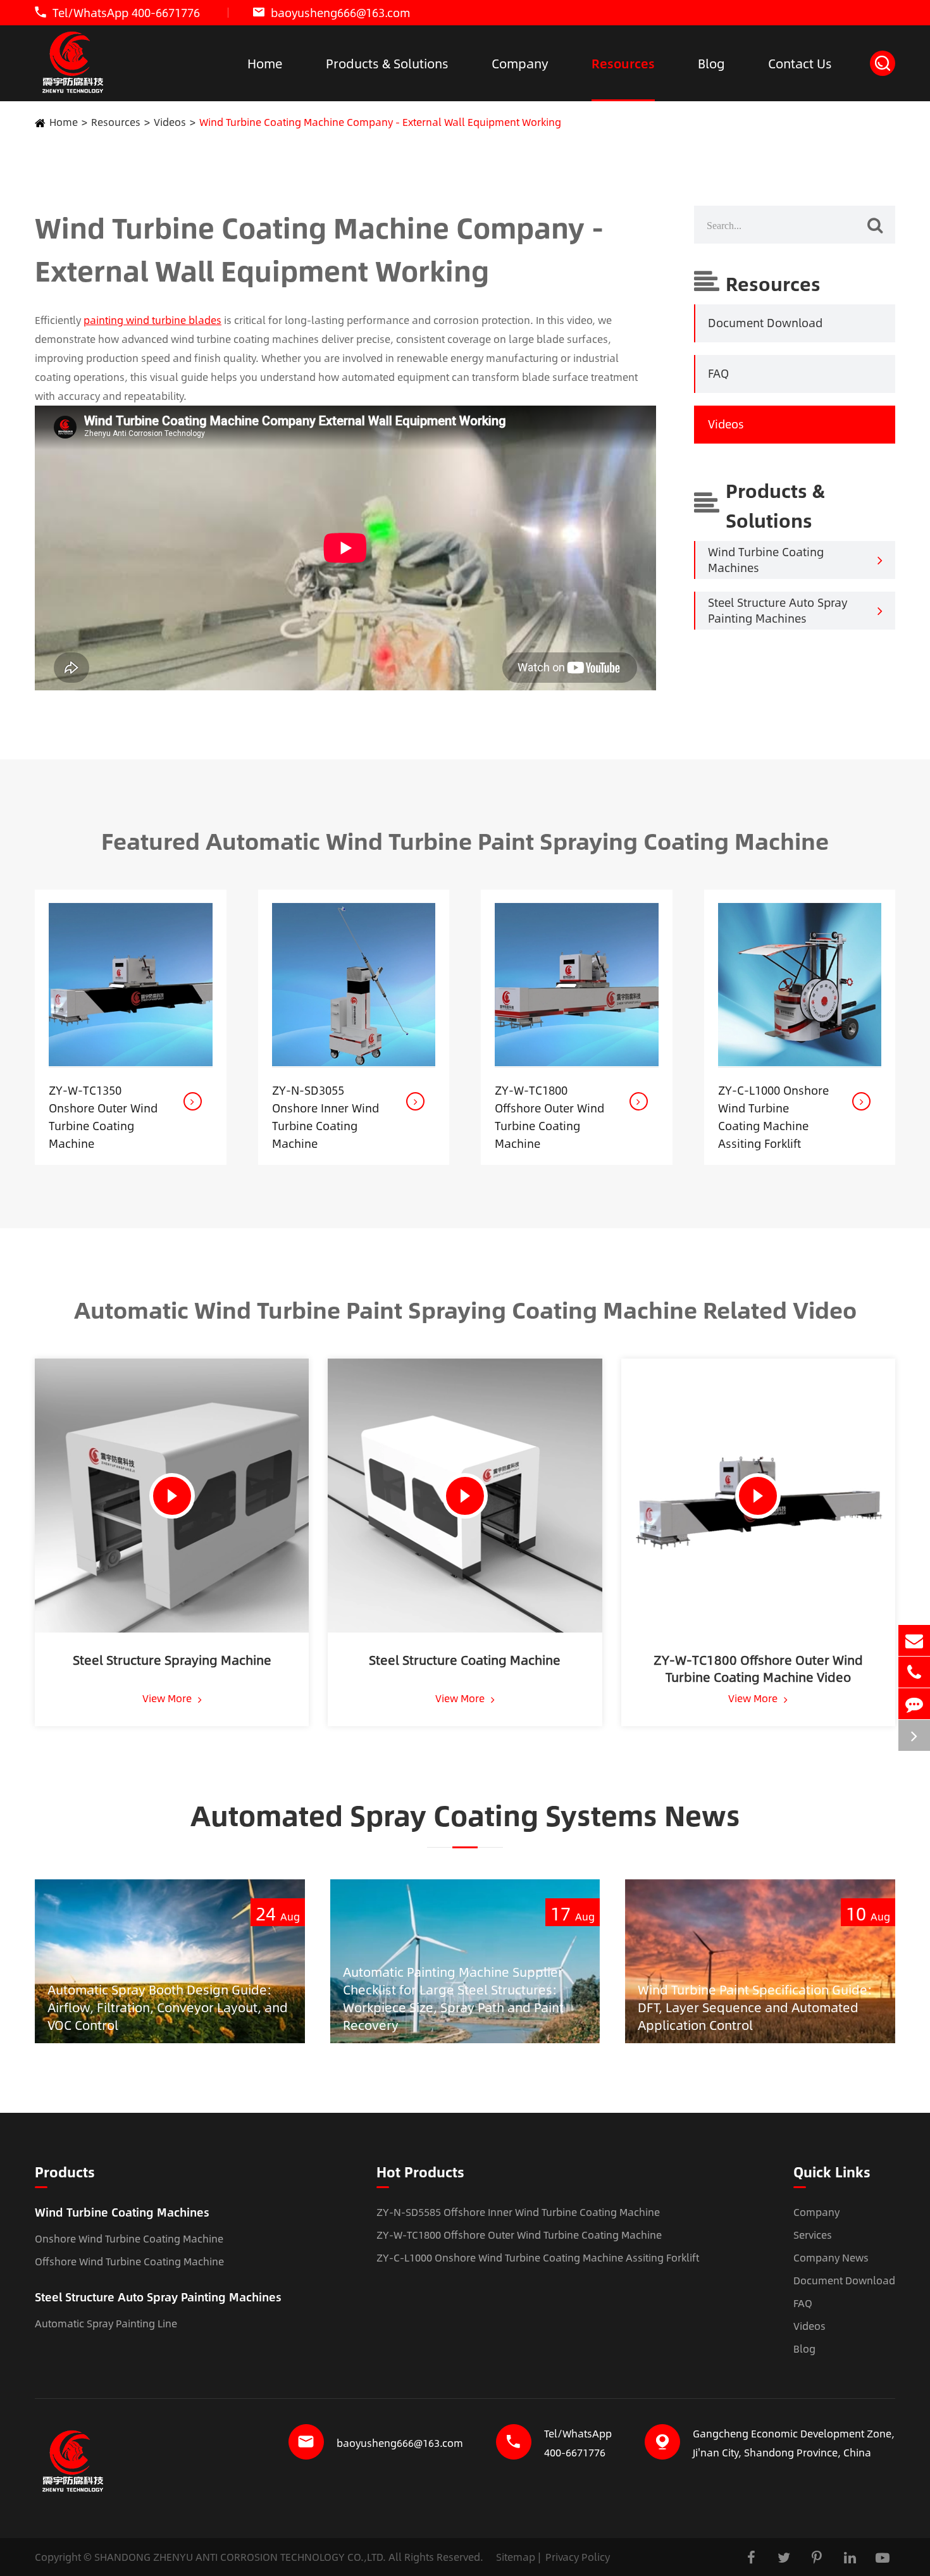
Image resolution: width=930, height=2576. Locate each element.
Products (65, 2173)
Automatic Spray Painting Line (106, 2323)
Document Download (765, 323)
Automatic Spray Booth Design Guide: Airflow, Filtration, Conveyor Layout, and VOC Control (168, 2007)
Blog (711, 63)
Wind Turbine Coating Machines (766, 560)
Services (813, 2235)
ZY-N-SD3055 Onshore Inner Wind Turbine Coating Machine (325, 1117)
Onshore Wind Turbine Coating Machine (129, 2238)
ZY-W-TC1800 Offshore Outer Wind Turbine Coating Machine (549, 1117)
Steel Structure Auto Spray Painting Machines (778, 611)
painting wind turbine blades (152, 320)
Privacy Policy (578, 2557)
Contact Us (800, 63)
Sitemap (516, 2557)
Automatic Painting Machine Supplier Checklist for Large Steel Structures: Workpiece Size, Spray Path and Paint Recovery (453, 1998)
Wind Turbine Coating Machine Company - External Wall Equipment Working (380, 122)
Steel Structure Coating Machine (465, 1660)
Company (520, 63)
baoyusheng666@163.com (341, 13)
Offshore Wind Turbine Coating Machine (129, 2261)
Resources (623, 63)
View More (168, 1698)
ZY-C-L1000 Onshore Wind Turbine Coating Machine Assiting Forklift (773, 1117)
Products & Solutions (387, 63)
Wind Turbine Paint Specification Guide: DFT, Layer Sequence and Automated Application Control (755, 2007)
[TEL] (914, 1672)
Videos (170, 122)
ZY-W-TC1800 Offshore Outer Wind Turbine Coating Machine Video (758, 1668)
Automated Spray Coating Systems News (465, 1815)
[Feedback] (914, 1704)
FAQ (718, 374)
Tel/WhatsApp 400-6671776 (126, 13)
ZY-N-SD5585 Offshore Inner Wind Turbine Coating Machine (518, 2212)
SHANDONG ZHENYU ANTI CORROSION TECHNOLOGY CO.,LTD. (240, 2557)
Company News (831, 2257)
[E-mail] (914, 1640)
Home (265, 63)
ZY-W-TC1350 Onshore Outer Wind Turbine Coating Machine (103, 1117)
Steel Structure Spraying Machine (172, 1660)
